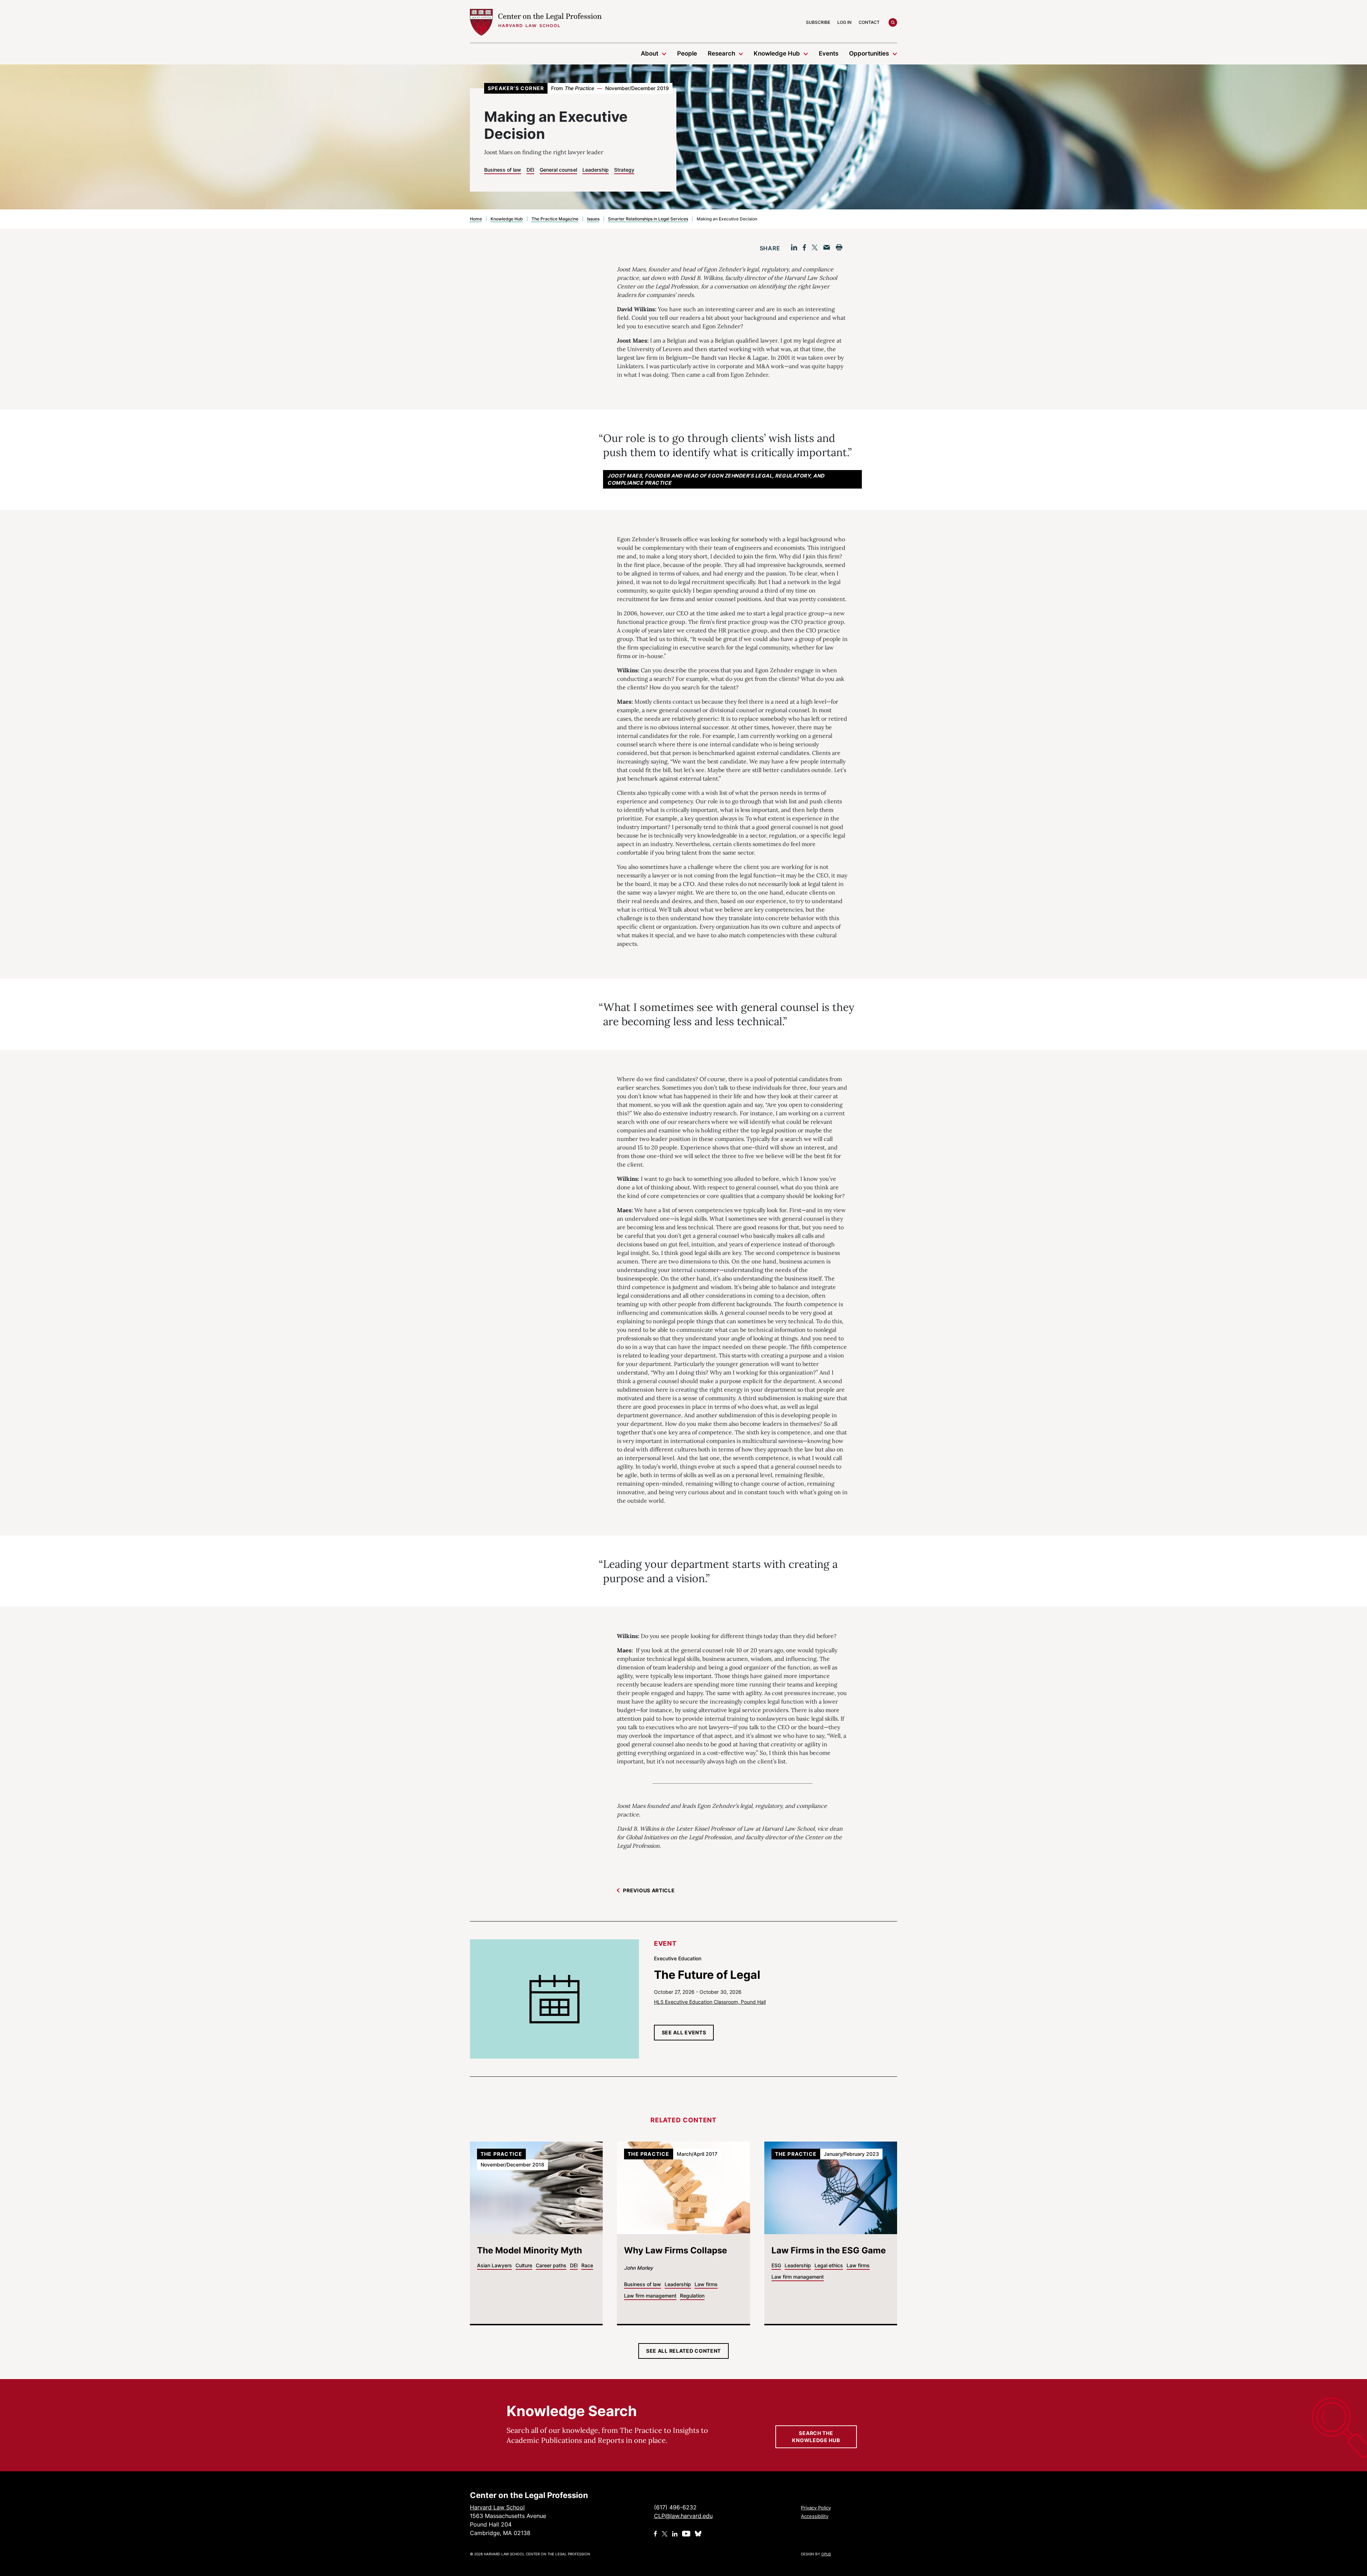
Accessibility (815, 2516)
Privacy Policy (816, 2508)
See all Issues (499, 212)
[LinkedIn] (794, 247)
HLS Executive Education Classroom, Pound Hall (710, 2002)
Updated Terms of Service (504, 126)
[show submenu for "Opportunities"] (895, 53)
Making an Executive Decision (509, 190)
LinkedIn (675, 2534)
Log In (844, 22)
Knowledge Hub (777, 53)
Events (829, 53)
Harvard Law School (536, 22)
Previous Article (649, 1890)
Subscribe (818, 22)
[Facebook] (804, 247)
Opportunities (869, 53)
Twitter (665, 2534)
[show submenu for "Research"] (741, 53)
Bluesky (699, 2534)
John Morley (638, 2268)
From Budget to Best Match (505, 153)
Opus (826, 2554)
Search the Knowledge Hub (816, 2437)
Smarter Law (486, 112)
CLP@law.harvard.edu (683, 2516)
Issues (593, 219)
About (650, 53)
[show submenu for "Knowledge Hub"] (806, 53)
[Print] (839, 247)
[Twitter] (815, 247)
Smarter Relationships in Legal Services (648, 219)
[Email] (827, 247)
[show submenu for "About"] (664, 53)
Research (721, 53)
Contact (869, 22)
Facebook (656, 2534)
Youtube (686, 2534)
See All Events (684, 2032)
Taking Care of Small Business (509, 139)
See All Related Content (683, 2351)
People (687, 53)
